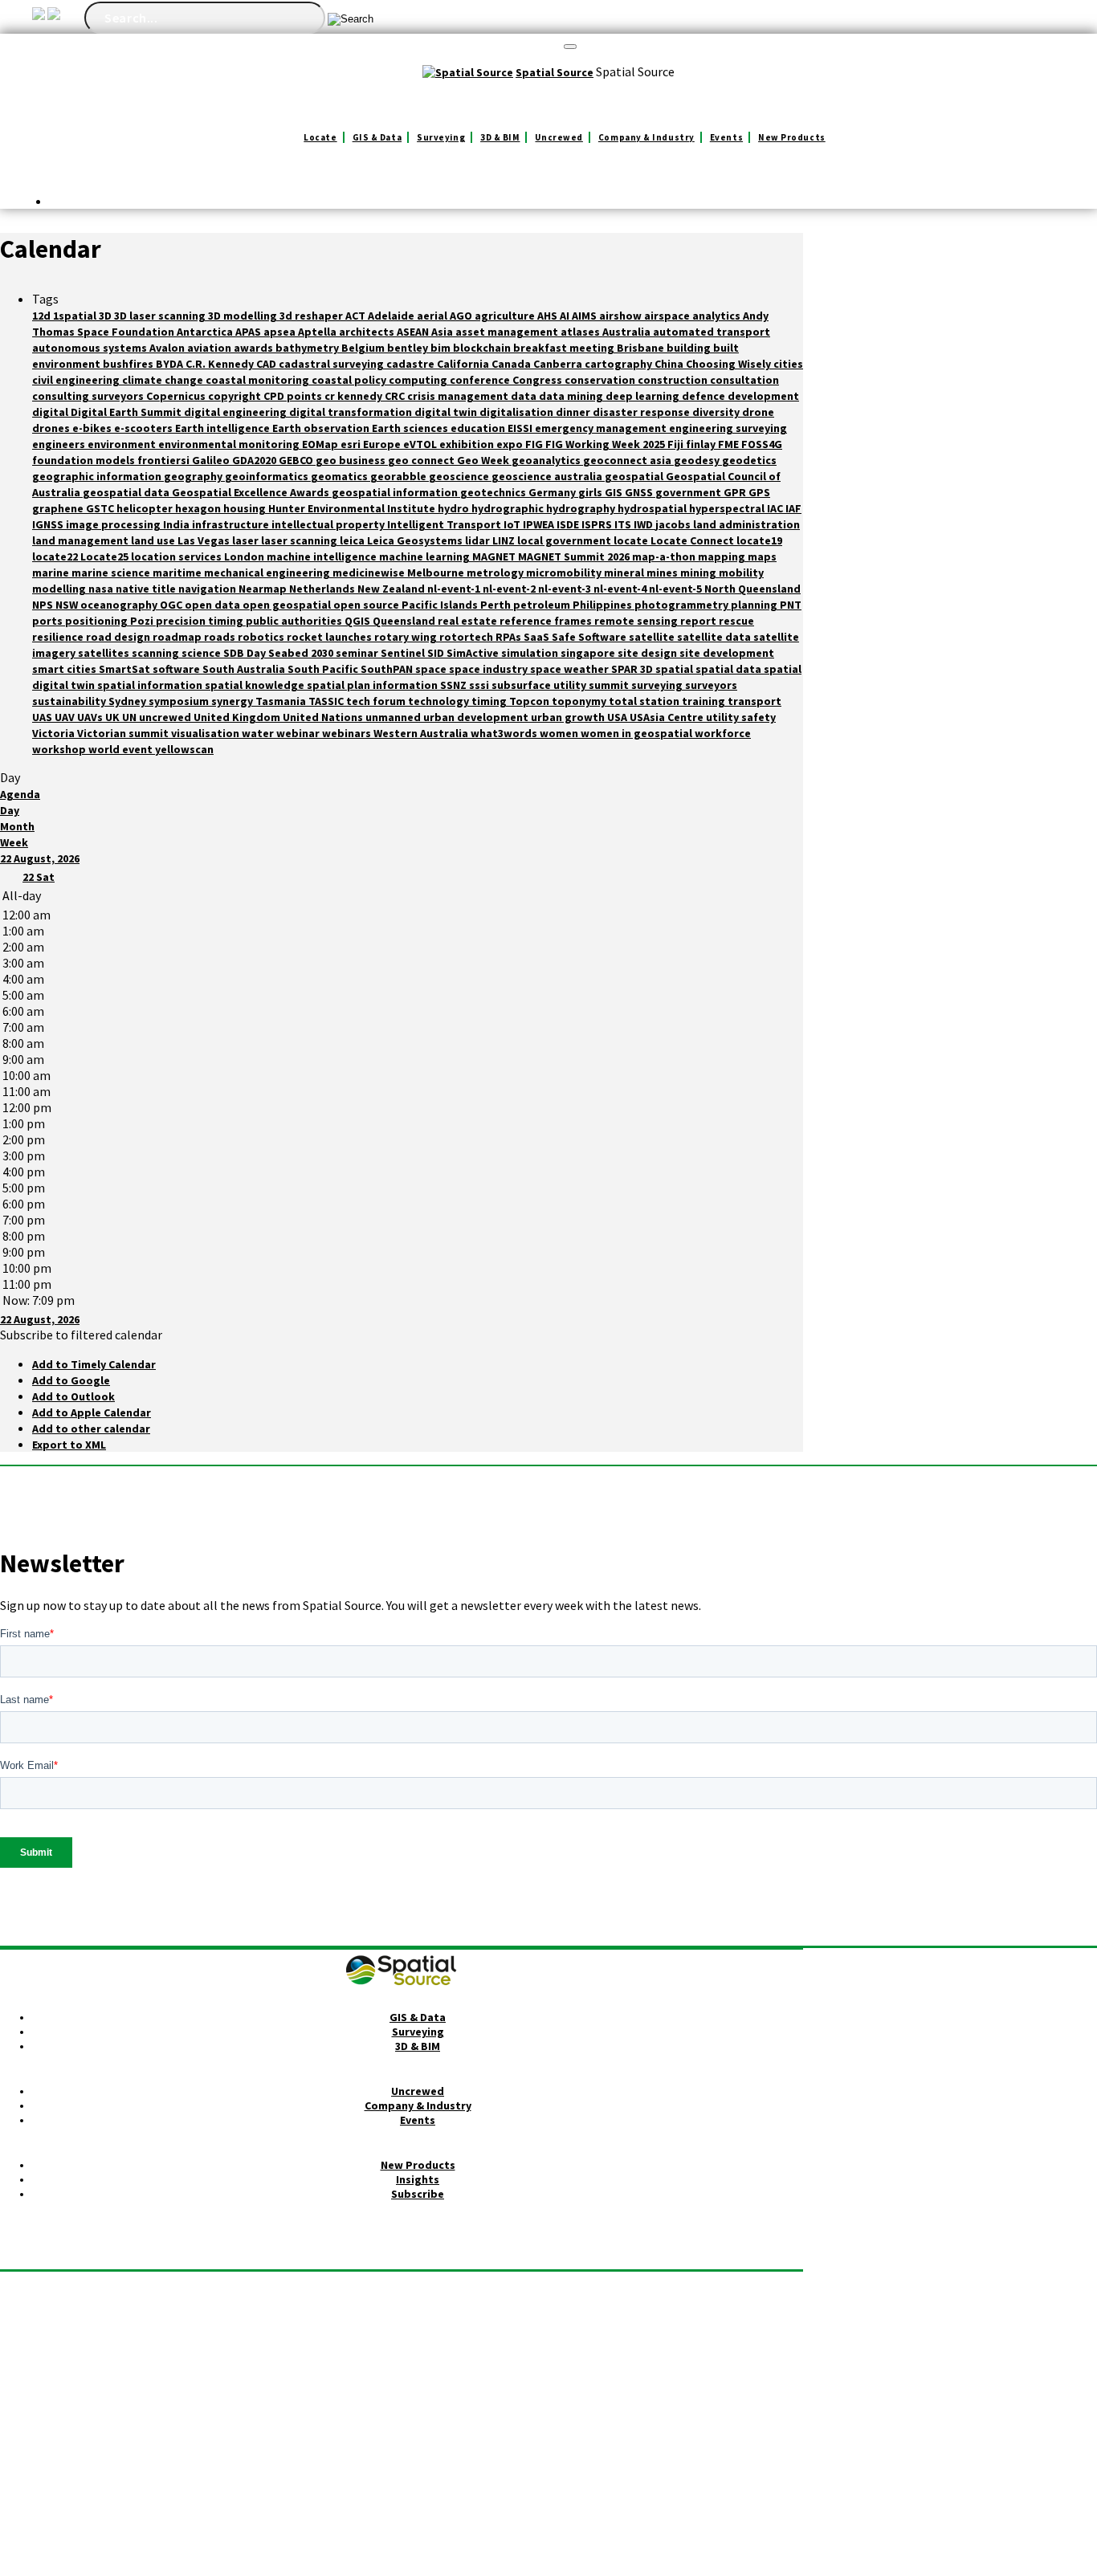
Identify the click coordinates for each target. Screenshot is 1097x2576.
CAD (267, 364)
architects (368, 332)
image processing (114, 524)
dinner (574, 412)
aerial (433, 316)
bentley (409, 348)
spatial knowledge (256, 685)
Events (726, 137)
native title (147, 589)
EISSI (521, 428)
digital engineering (237, 412)
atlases (581, 332)
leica (353, 540)
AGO (462, 316)
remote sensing (637, 621)
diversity (717, 412)
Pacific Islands (441, 605)
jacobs (674, 524)
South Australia (245, 669)
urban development (477, 717)
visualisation (206, 733)
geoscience (460, 476)
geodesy (698, 460)
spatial (675, 669)
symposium (180, 701)
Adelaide (392, 316)
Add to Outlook (73, 1396)
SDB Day (246, 653)
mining (699, 573)
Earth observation (322, 428)
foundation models (85, 460)
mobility (741, 573)
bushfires (129, 364)
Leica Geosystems (416, 540)
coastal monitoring (259, 380)
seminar (358, 653)
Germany (553, 492)
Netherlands (323, 589)
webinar (299, 733)
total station (645, 701)
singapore (589, 653)
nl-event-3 (566, 589)
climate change (164, 380)
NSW (68, 605)
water (259, 733)
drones (52, 428)
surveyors (711, 685)
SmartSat (126, 669)
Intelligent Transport (445, 524)
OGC (172, 605)
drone (758, 412)
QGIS (359, 621)
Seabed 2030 (302, 653)
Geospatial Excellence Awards (252, 492)
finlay (702, 444)
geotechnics (494, 492)
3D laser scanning (161, 316)
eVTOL (421, 444)
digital (51, 412)
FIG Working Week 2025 (606, 444)
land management (82, 540)
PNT (791, 605)
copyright (236, 396)
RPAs (510, 637)
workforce (723, 733)
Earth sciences (411, 428)
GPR (736, 492)
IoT (513, 524)
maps (762, 556)
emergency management (602, 428)
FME (730, 444)
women (560, 733)
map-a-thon (665, 556)
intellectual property (329, 524)
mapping (723, 556)
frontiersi (165, 460)
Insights (418, 2179)
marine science (112, 573)
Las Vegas (205, 540)
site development (727, 653)
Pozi (143, 621)
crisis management (459, 396)
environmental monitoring (230, 444)
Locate (320, 137)
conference (481, 380)
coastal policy (350, 380)
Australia (628, 332)
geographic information (98, 476)
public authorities (295, 621)
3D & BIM (500, 137)
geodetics (749, 460)
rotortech (467, 637)
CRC (396, 396)
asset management (508, 332)
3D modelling (244, 316)
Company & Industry (646, 137)
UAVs (91, 717)
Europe (383, 444)
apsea (281, 332)
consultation (744, 380)
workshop (60, 749)
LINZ (505, 540)
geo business (352, 460)
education (479, 428)
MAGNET (495, 556)
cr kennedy (355, 396)
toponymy (580, 701)
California (464, 364)
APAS (249, 332)
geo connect (422, 460)
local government (565, 540)
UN (130, 717)
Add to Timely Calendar (94, 1364)
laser (247, 540)
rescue (736, 621)
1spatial (76, 316)
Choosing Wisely (730, 364)
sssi (480, 685)
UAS (43, 717)
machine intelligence (323, 556)
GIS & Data (377, 137)
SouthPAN (388, 669)
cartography (620, 364)
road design (119, 637)
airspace (668, 316)
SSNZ (455, 685)
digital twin (447, 412)
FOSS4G (762, 444)
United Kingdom (238, 717)
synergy (233, 701)
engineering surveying (728, 428)
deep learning (644, 396)
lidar (479, 540)
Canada (512, 364)
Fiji (677, 444)
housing (246, 508)
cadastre (412, 364)
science (202, 653)
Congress (538, 380)
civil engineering (77, 380)
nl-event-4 (621, 589)
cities (788, 364)
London (245, 556)
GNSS (640, 492)
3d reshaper (312, 316)
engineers (60, 444)
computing (419, 380)
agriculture (506, 316)
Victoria (55, 733)
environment (123, 444)
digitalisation (518, 412)
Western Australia (422, 733)
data (525, 396)
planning (755, 605)
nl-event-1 (455, 589)
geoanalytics (547, 460)
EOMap (321, 444)
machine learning (426, 556)
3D (106, 316)
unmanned (394, 717)
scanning (157, 653)
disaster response (642, 412)
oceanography (120, 605)
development (763, 396)
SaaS (538, 637)
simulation (531, 653)
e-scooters (145, 428)
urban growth (569, 717)
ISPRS (598, 524)
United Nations (324, 717)
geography (194, 476)
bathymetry (308, 348)
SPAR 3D (633, 669)
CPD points (294, 396)
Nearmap (264, 589)
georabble (400, 476)
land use (154, 540)
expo (511, 444)
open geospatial (288, 605)
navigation (208, 589)
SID (437, 653)
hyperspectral (728, 508)
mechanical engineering (268, 573)
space (432, 669)
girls (591, 492)
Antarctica (206, 332)
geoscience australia (548, 476)
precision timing (201, 621)
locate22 (56, 556)
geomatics (341, 476)
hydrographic (509, 508)
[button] (81, 1335)
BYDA (171, 364)
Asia (443, 332)
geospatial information (396, 492)
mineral (625, 573)
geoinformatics (268, 476)
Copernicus (177, 396)
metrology (496, 573)
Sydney (128, 701)
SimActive (474, 653)
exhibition (468, 444)
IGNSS (49, 524)
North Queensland (752, 589)
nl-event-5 (677, 589)
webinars (348, 733)
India (177, 524)
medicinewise (370, 573)
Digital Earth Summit (127, 412)
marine (52, 573)
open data (214, 605)
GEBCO (297, 460)
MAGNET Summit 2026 (575, 556)
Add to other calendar (91, 1429)
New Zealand (392, 589)
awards (255, 348)
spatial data (730, 669)
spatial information (151, 685)
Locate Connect (693, 540)
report (699, 621)
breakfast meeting (565, 348)
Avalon (168, 348)
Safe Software (590, 637)
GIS (615, 492)
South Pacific (324, 669)
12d (43, 316)
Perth (497, 605)
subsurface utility (540, 685)
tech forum (377, 701)
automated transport (712, 332)
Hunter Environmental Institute (353, 508)
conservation (601, 380)
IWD (644, 524)
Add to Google (71, 1380)
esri (352, 444)
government (689, 492)
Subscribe (418, 2194)
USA (618, 717)
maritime (178, 573)
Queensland (405, 621)
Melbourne (437, 573)
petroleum (543, 605)
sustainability (70, 701)
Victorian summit (124, 733)
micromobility (565, 573)
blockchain (483, 348)
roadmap (178, 637)
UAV (66, 717)
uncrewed (166, 717)
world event (122, 749)
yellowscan (184, 749)
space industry (489, 669)
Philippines (604, 605)
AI (566, 316)
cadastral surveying (332, 364)
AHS (548, 316)
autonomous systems (91, 348)
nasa (102, 589)
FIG (535, 444)
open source (367, 605)
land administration (746, 524)
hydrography (582, 508)
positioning (98, 621)
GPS (759, 492)
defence (705, 396)
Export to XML (69, 1445)
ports (49, 621)
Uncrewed (559, 137)
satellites (105, 653)
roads (221, 637)
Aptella (318, 332)
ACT (357, 316)
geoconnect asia (628, 460)
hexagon (199, 508)
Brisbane (642, 348)
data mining (572, 396)
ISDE (569, 524)
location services (177, 556)
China (670, 364)
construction (674, 380)
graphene (59, 508)
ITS (624, 524)
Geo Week (484, 460)
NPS (44, 605)
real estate (469, 621)
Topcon (530, 701)
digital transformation (352, 412)
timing (490, 701)
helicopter (146, 508)
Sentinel (404, 653)
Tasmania (282, 701)
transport (754, 701)
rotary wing (407, 637)
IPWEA (540, 524)
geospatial (635, 476)
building (690, 348)
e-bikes (93, 428)
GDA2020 (255, 460)
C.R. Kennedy (221, 364)
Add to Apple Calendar (92, 1412)
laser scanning (300, 540)
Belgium (364, 348)
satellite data (715, 637)
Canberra (559, 364)
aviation (210, 348)
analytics (718, 316)
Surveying (441, 137)
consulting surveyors (89, 396)
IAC (776, 508)
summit (610, 685)
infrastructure (232, 524)
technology (440, 701)
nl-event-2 (510, 589)
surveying (658, 685)
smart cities (65, 669)
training (705, 701)
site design (648, 653)
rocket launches (330, 637)
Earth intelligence (224, 428)
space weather (571, 669)
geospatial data (127, 492)
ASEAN (414, 332)
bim (442, 348)
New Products (792, 137)
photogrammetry (683, 605)
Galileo (212, 460)
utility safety (741, 717)
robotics (262, 637)
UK (114, 717)
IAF (793, 508)
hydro (455, 508)
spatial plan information (373, 685)
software (177, 669)
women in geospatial (638, 733)
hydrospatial (653, 508)
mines (663, 573)
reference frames (547, 621)
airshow (622, 316)
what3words (505, 733)
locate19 (759, 540)
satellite (653, 637)
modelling (60, 589)
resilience (59, 637)
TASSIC (327, 701)
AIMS (585, 316)
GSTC (101, 508)
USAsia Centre (668, 717)
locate (632, 540)
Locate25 (106, 556)
